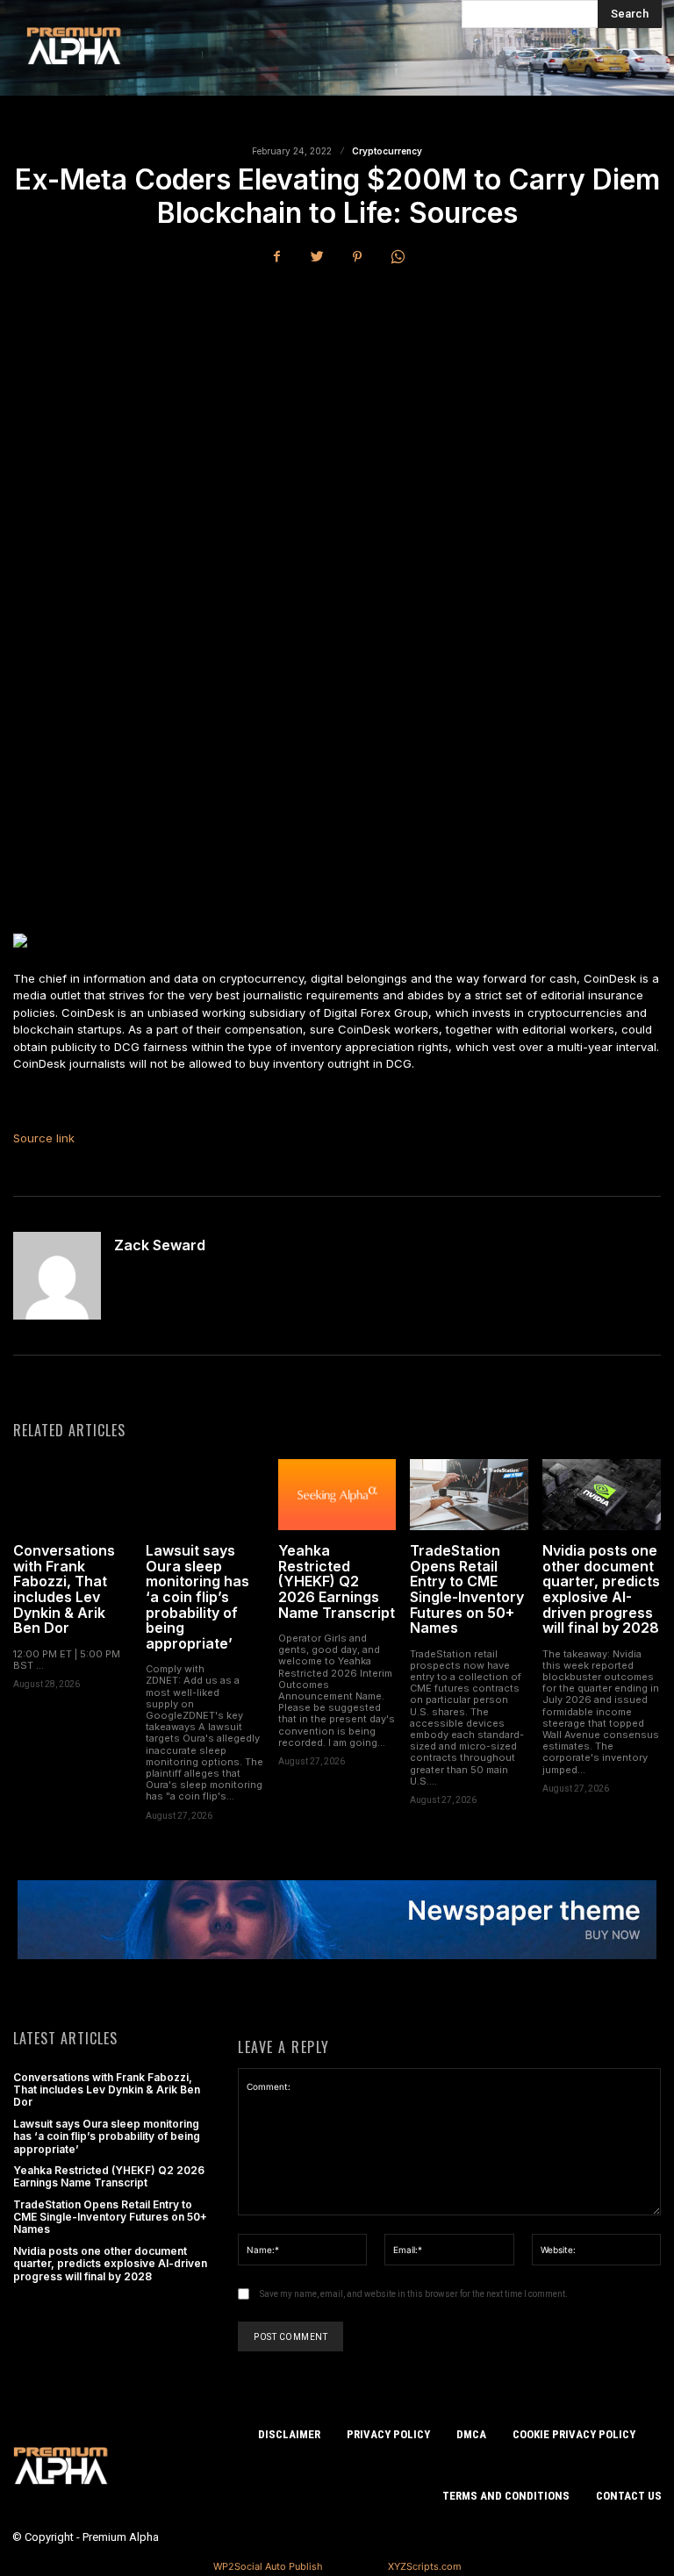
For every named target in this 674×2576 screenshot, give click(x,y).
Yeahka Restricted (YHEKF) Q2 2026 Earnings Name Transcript (337, 1581)
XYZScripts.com (425, 2566)
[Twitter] (317, 257)
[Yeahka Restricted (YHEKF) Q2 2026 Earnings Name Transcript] (337, 1495)
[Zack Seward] (57, 1276)
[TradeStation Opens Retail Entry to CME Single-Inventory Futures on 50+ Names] (469, 1495)
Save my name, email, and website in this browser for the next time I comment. (414, 2294)
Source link (44, 1138)
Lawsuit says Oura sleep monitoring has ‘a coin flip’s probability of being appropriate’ (197, 1597)
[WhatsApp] (398, 257)
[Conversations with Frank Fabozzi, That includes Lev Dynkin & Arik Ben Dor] (72, 1495)
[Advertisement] (337, 412)
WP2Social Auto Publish (268, 2566)
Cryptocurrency (387, 151)
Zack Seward (160, 1246)
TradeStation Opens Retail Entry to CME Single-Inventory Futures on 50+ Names (467, 1589)
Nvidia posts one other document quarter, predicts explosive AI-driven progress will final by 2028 (601, 1589)
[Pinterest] (357, 257)
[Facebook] (276, 257)
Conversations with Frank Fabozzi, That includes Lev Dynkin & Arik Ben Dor (64, 1589)
